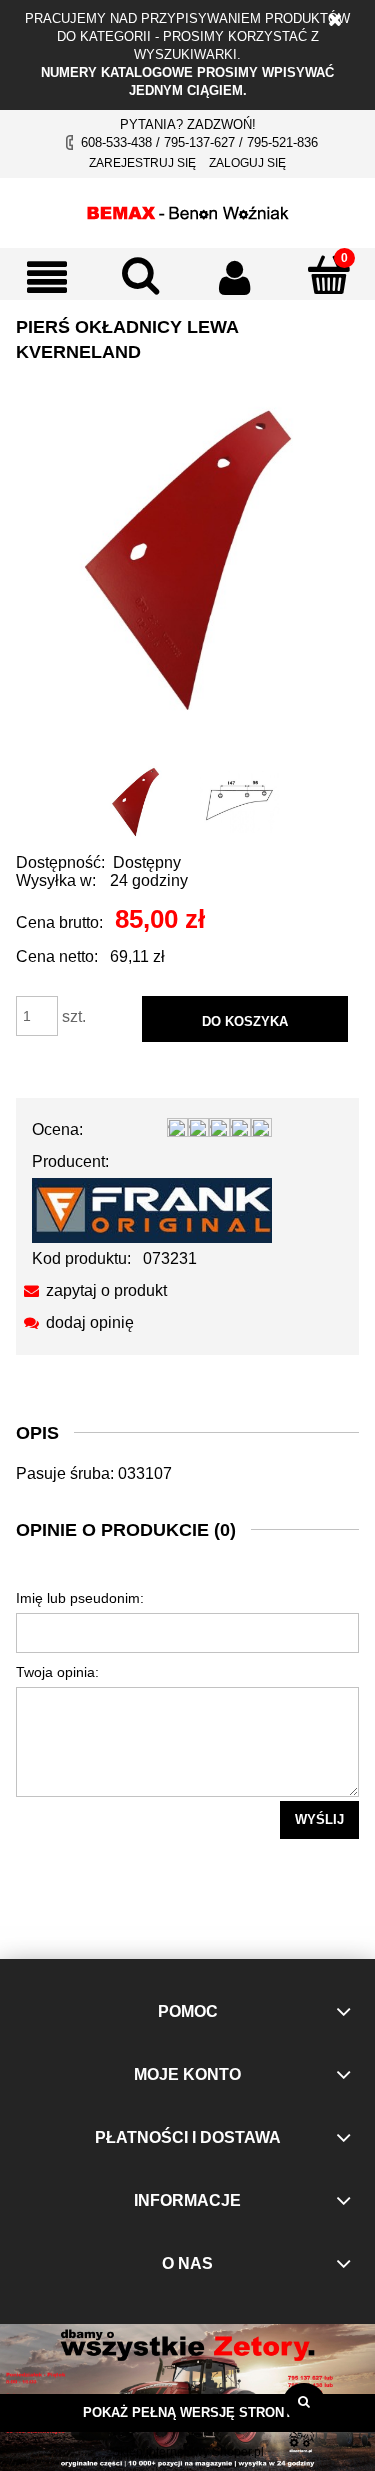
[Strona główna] (188, 210)
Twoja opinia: (57, 1672)
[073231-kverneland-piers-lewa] (136, 802)
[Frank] (152, 1209)
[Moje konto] (235, 277)
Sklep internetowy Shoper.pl (188, 2452)
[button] (47, 277)
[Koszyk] (328, 275)
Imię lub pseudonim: (80, 1598)
